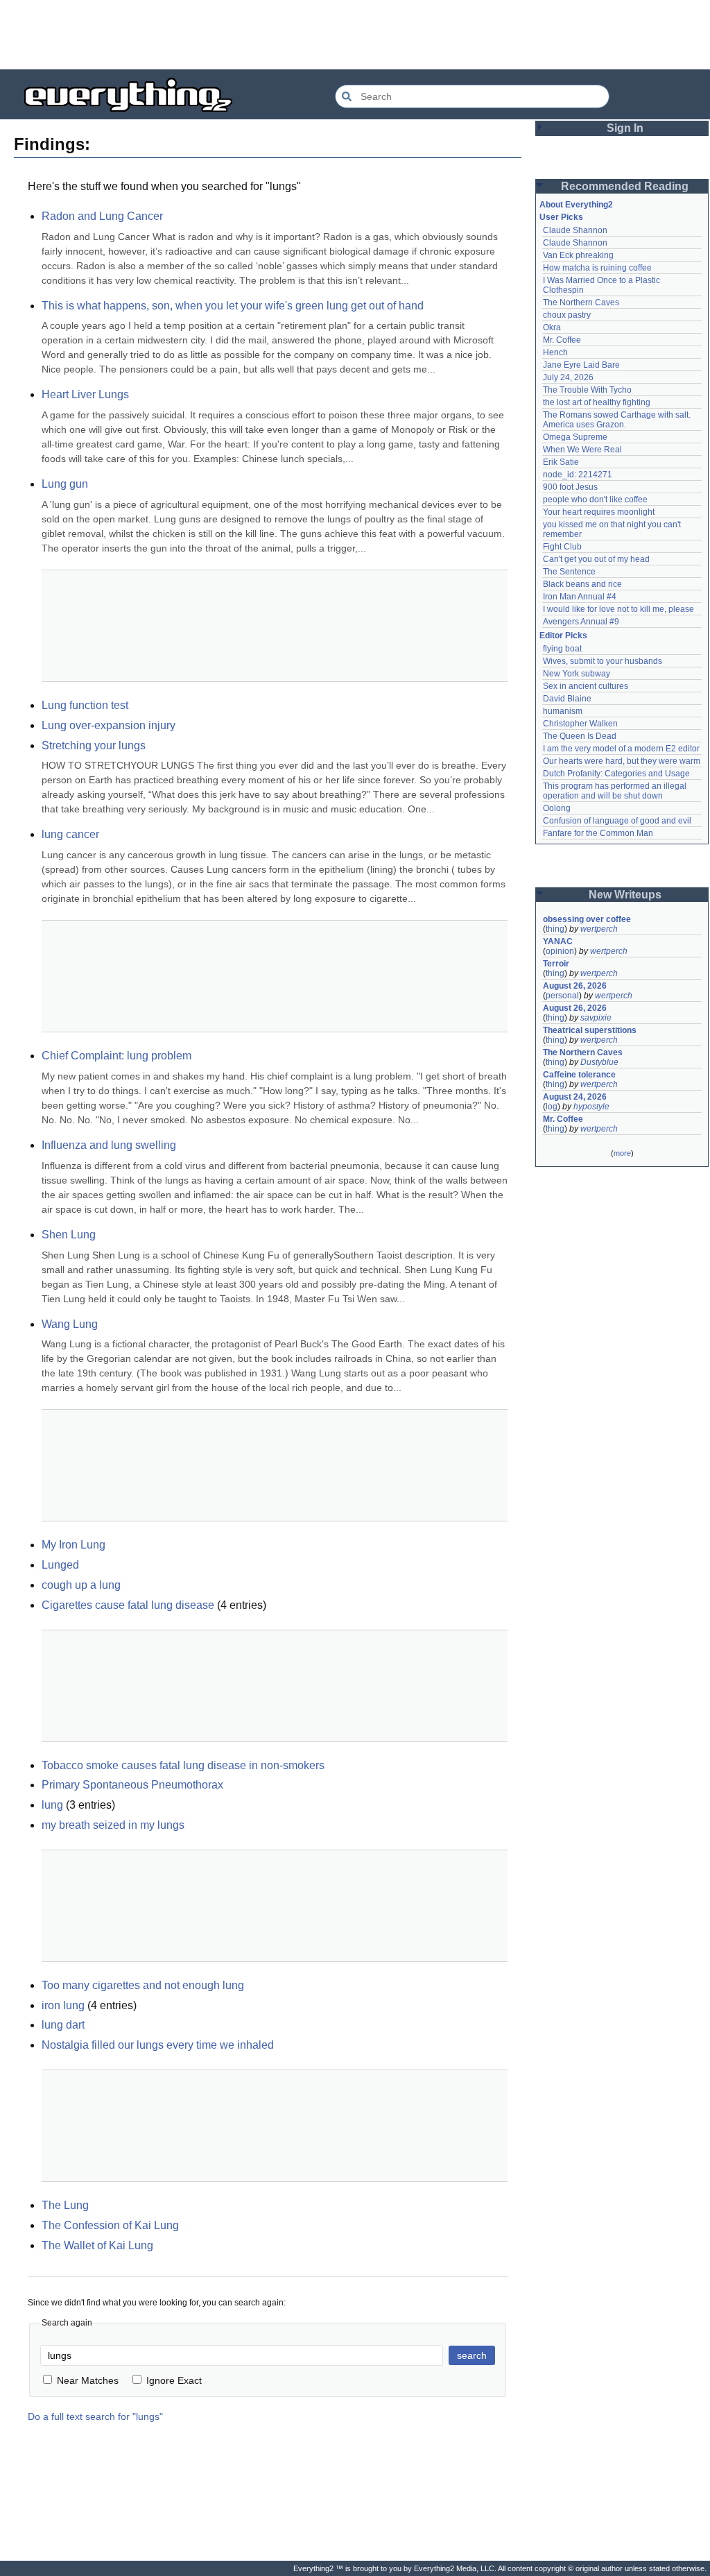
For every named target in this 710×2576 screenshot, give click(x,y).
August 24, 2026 (575, 1097)
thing (555, 929)
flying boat (562, 649)
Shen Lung (69, 1235)
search (472, 2355)
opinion (560, 951)
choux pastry (567, 315)
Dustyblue (599, 1062)
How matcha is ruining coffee (597, 268)
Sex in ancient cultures (586, 686)
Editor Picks (563, 636)
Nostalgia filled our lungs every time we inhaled (158, 2045)
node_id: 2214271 (578, 475)
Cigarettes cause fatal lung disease (128, 1605)
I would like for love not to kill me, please (618, 609)
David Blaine (567, 699)
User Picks (561, 217)
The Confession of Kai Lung (110, 2225)
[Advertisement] (355, 35)
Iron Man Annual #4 (580, 597)
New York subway (577, 674)
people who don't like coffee (595, 500)
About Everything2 (576, 205)
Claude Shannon (575, 230)
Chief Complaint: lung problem (116, 1056)
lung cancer (70, 834)
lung (52, 1805)
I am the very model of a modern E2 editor (621, 749)
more (622, 1153)
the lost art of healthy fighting (597, 402)
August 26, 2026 (575, 986)
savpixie (596, 1018)
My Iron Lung (73, 1545)
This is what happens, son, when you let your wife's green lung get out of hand (233, 306)
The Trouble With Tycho (587, 390)
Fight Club (562, 547)
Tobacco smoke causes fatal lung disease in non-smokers (183, 1765)
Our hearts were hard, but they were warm (622, 761)
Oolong (557, 808)
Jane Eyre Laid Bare (581, 365)
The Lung (65, 2205)
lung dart (63, 2025)
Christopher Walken (580, 724)
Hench (555, 352)
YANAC (558, 941)
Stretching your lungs (94, 745)
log (552, 1107)
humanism (563, 711)
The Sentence (569, 572)
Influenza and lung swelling (109, 1145)
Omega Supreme (575, 437)
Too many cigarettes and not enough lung (143, 1985)
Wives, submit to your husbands (603, 661)
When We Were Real (582, 450)
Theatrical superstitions (590, 1030)
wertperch (599, 929)
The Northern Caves (581, 302)
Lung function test (85, 705)
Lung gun (65, 484)
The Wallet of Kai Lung (97, 2245)
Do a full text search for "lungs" (95, 2416)
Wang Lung (70, 1324)
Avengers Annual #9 (581, 622)
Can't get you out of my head (596, 559)
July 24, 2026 (568, 377)
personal (562, 996)
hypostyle (591, 1107)
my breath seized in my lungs (113, 1825)
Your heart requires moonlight (599, 512)
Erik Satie (561, 462)
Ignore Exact (174, 2380)
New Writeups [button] (625, 895)
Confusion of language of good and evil (617, 821)
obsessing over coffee (587, 919)
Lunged (60, 1565)
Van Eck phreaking (578, 255)
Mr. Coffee (562, 340)
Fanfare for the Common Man (598, 833)
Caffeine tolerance (579, 1075)
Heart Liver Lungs (85, 394)
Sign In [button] (625, 128)
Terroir (556, 964)
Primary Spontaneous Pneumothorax (132, 1785)
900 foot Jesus (570, 487)
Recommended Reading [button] (625, 186)
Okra (552, 327)
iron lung (63, 2005)
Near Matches (88, 2380)
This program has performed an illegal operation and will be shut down (616, 791)
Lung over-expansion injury (109, 725)
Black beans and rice (582, 584)
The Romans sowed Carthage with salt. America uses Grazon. (617, 420)
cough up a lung (81, 1585)
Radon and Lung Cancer (102, 216)
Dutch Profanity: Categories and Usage (616, 774)
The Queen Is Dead (580, 736)
